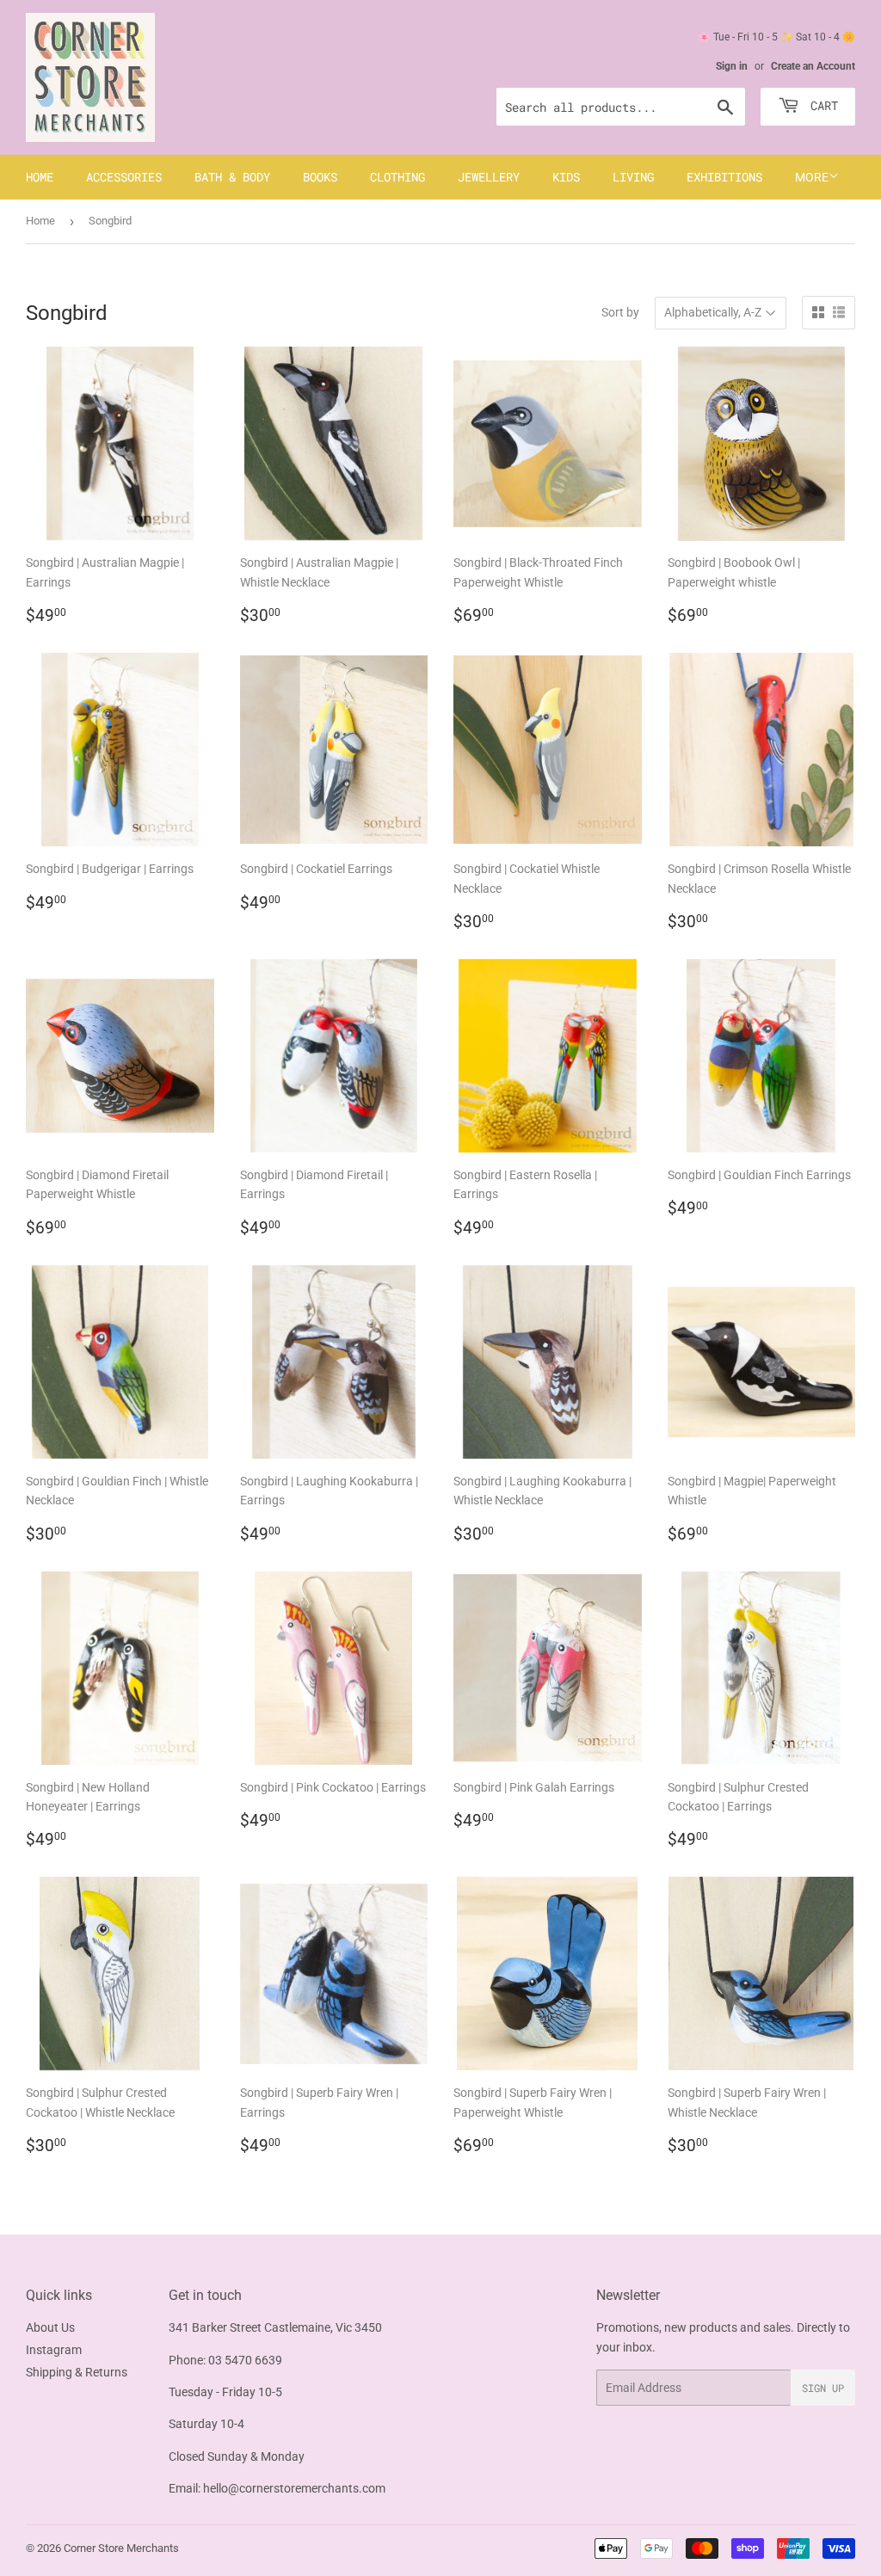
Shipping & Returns (77, 2372)
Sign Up (823, 2388)
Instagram (54, 2350)
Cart (821, 105)
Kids (566, 177)
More (812, 177)
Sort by (620, 312)
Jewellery (489, 177)
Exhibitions (724, 177)
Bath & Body (232, 177)
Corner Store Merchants (121, 2548)
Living (633, 177)
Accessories (124, 177)
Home (40, 177)
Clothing (397, 177)
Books (320, 177)
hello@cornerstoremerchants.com (294, 2488)
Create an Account (813, 66)
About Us (50, 2327)
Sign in (732, 66)
